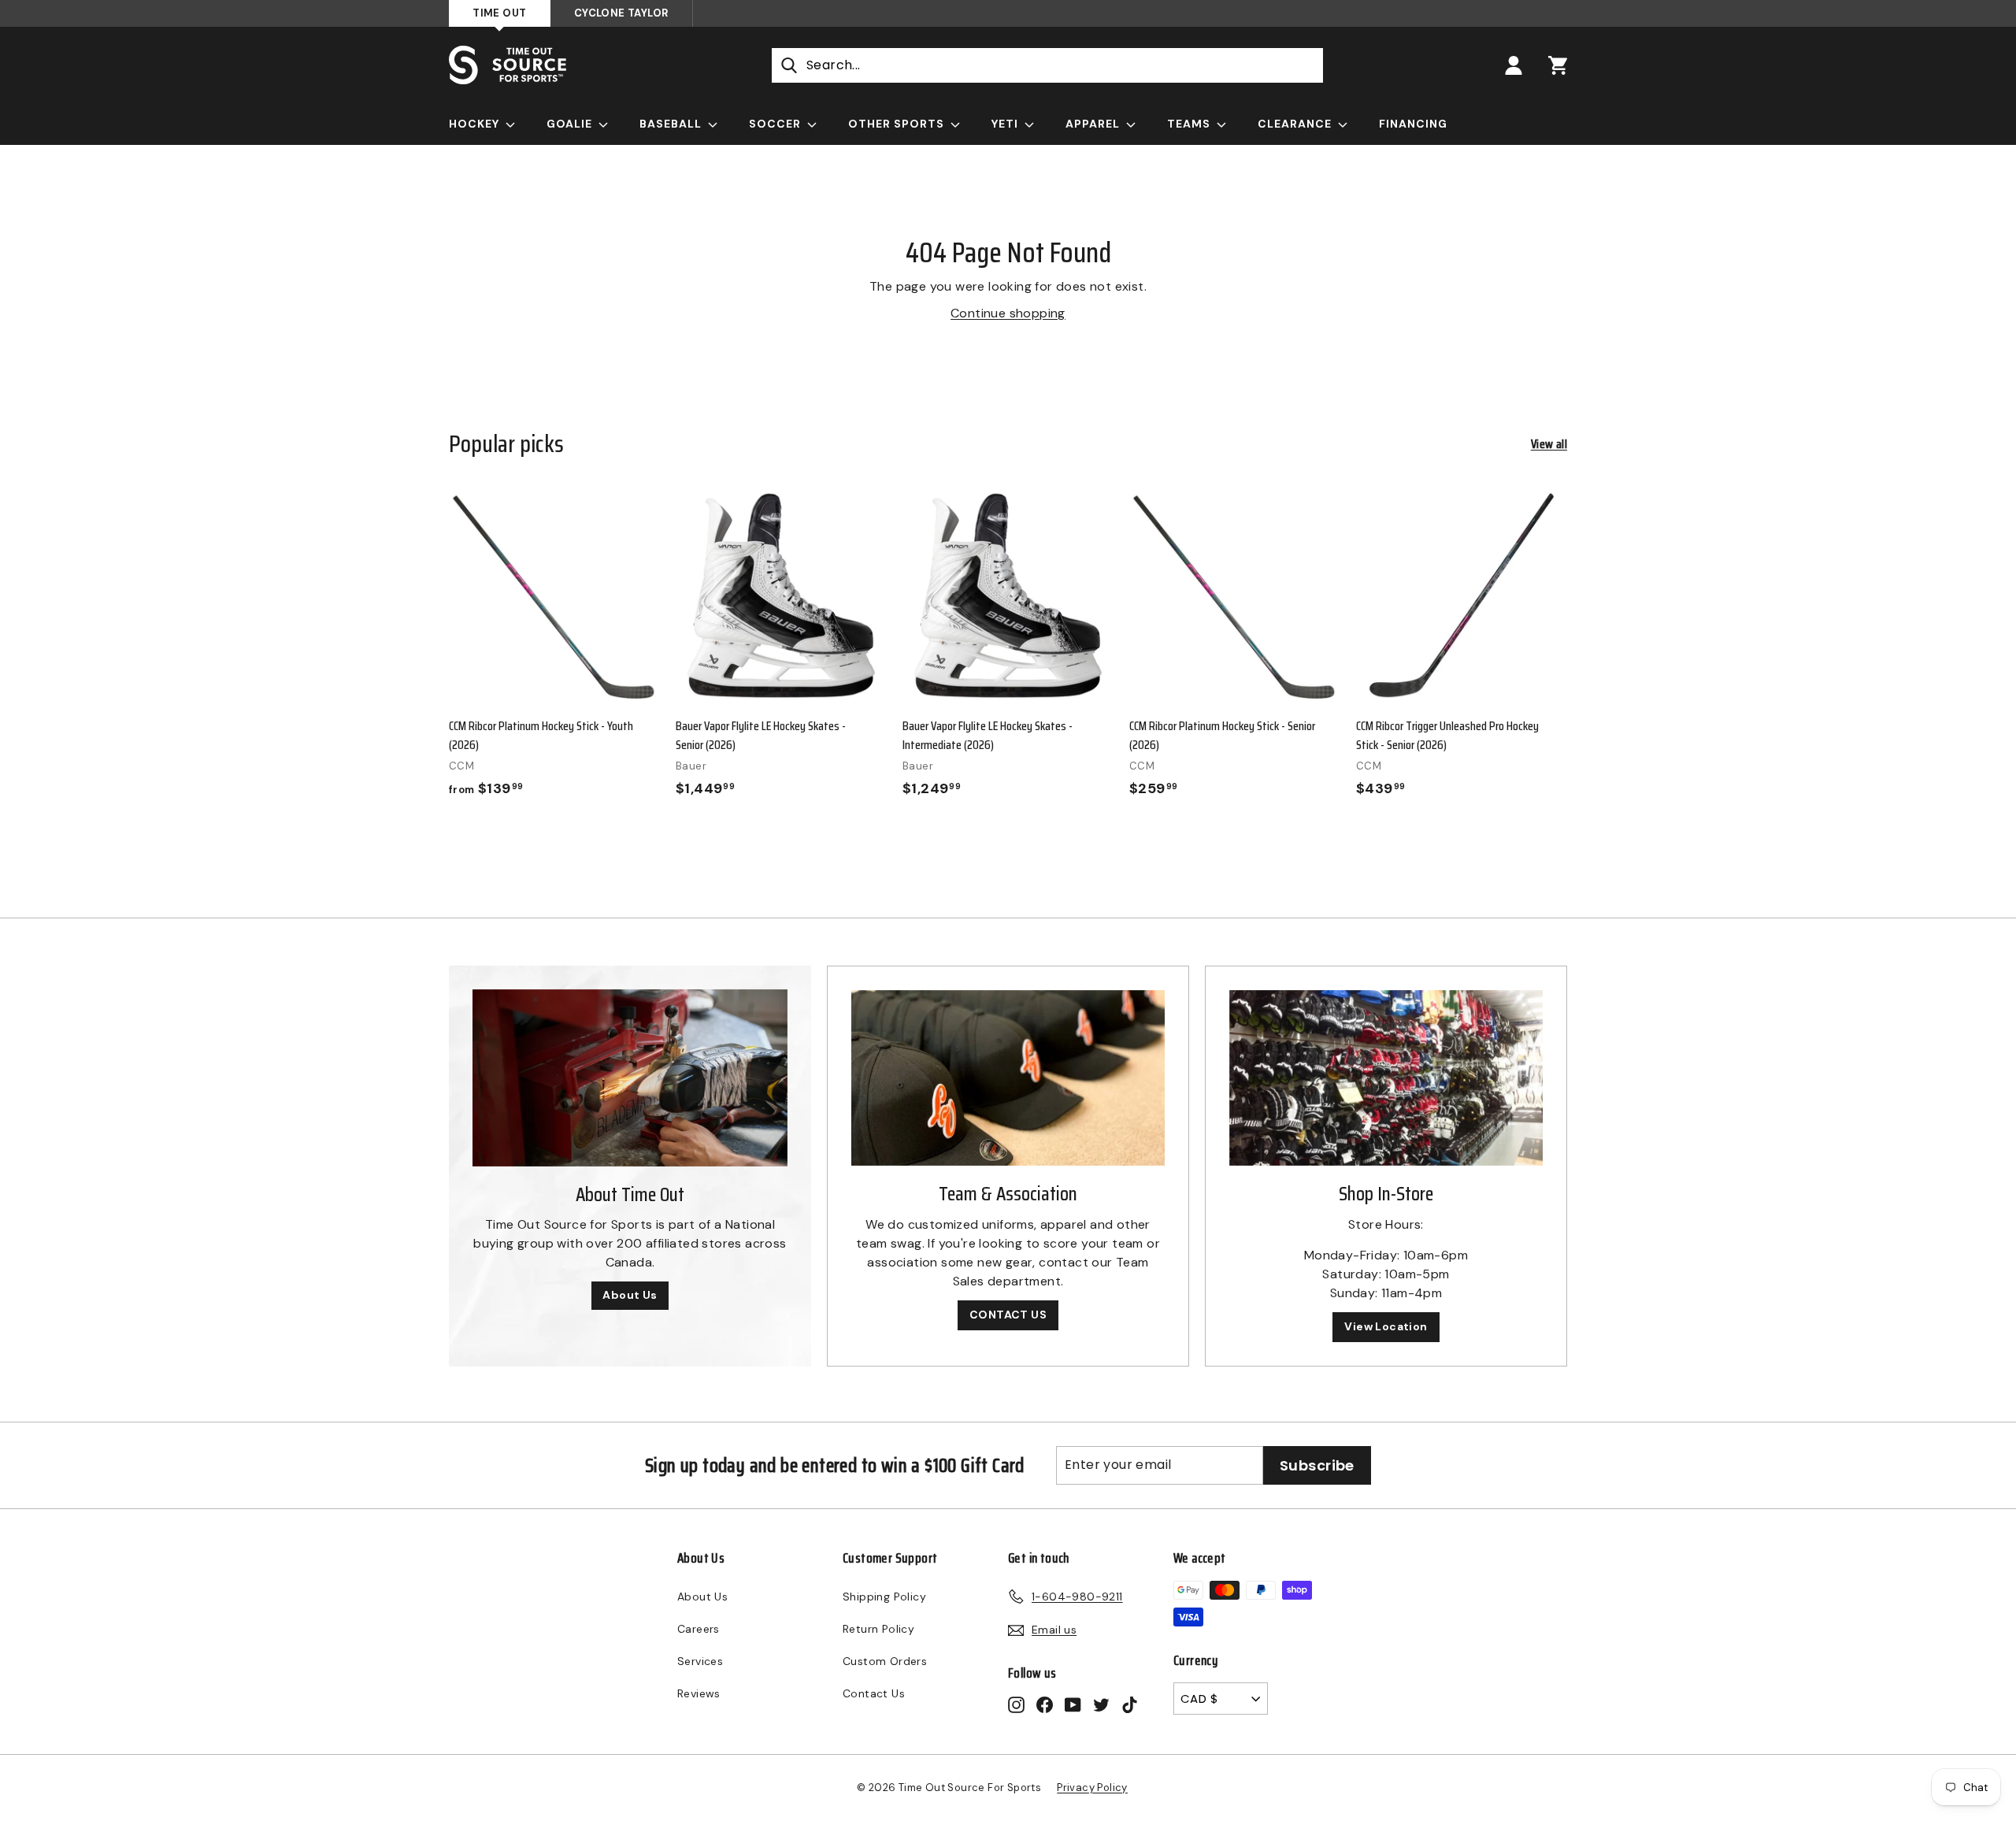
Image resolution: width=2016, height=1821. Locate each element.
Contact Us (874, 1693)
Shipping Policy (884, 1597)
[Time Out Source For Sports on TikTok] (1130, 1704)
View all (1549, 444)
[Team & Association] (1008, 1078)
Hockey (476, 124)
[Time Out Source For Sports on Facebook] (1045, 1704)
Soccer (776, 124)
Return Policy (878, 1629)
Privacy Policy (1092, 1788)
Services (700, 1661)
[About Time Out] (630, 1078)
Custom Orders (885, 1661)
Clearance (1296, 124)
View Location (1386, 1326)
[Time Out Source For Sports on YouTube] (1073, 1704)
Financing (1413, 124)
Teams (1190, 124)
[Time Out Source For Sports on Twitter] (1101, 1704)
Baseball (672, 124)
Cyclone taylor (621, 13)
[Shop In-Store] (1386, 1078)
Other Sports (898, 124)
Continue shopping (1008, 313)
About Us (630, 1295)
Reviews (699, 1693)
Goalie (571, 124)
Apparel (1094, 124)
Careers (699, 1629)
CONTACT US (1008, 1315)
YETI (1006, 124)
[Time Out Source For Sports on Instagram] (1016, 1704)
